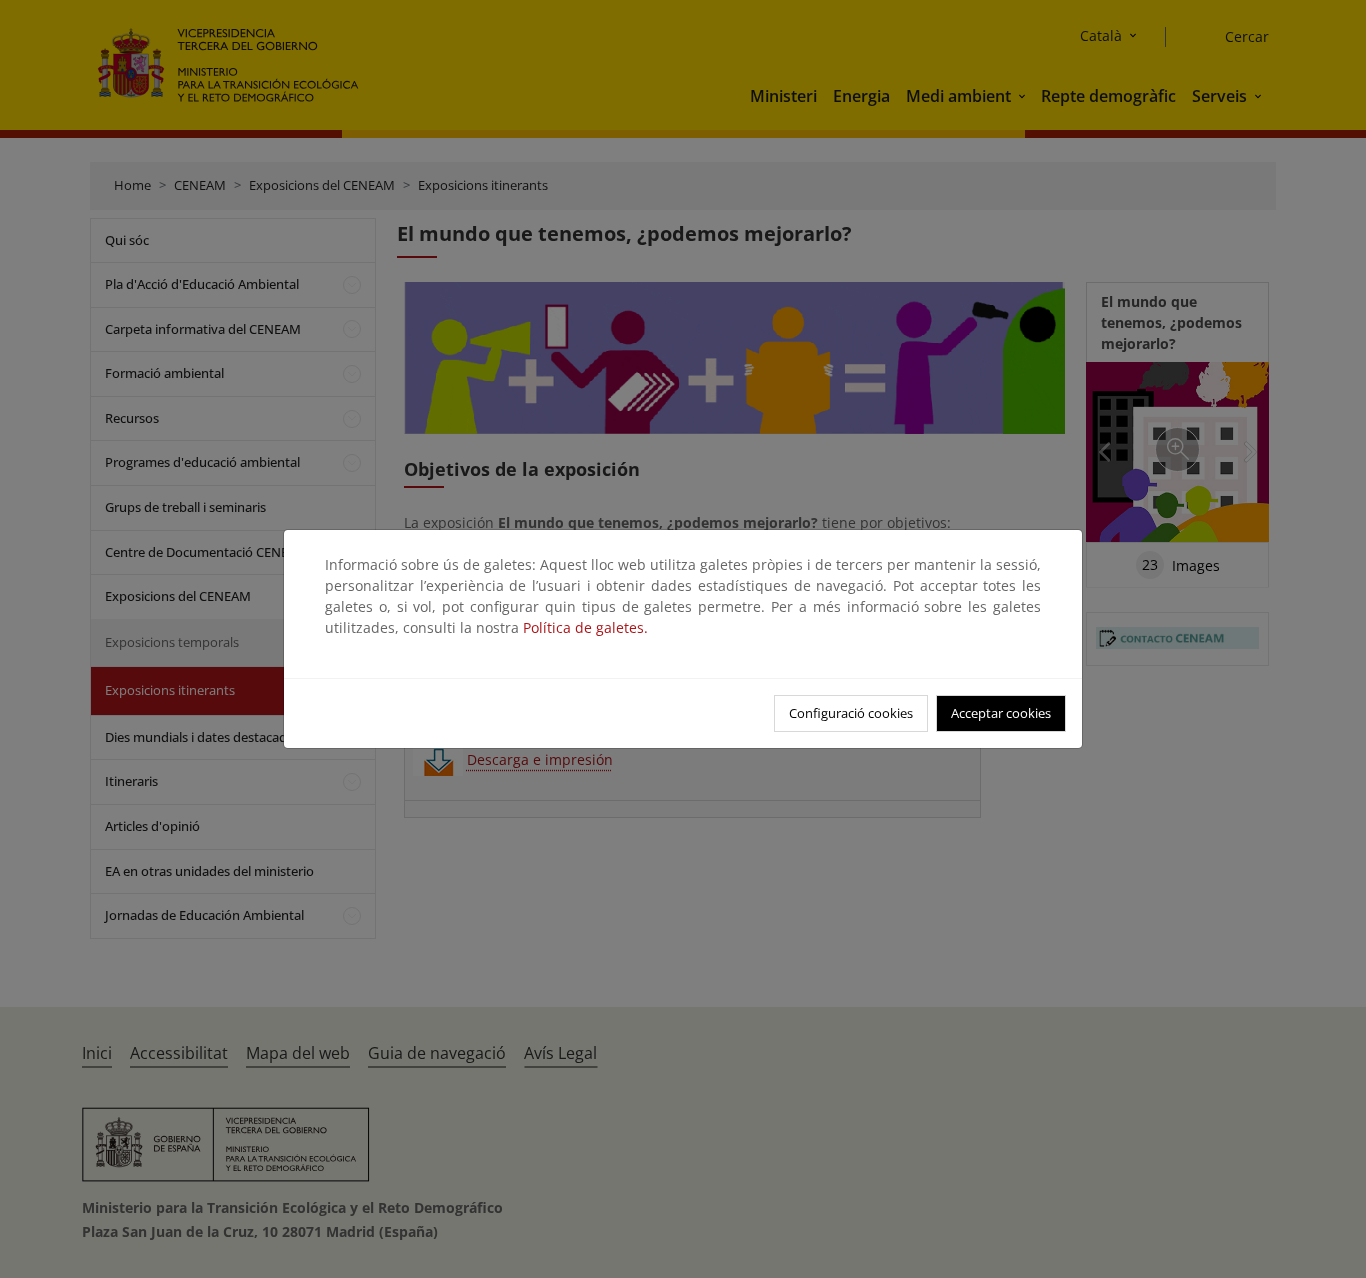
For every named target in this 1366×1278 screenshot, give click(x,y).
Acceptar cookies (1001, 713)
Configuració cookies (851, 713)
